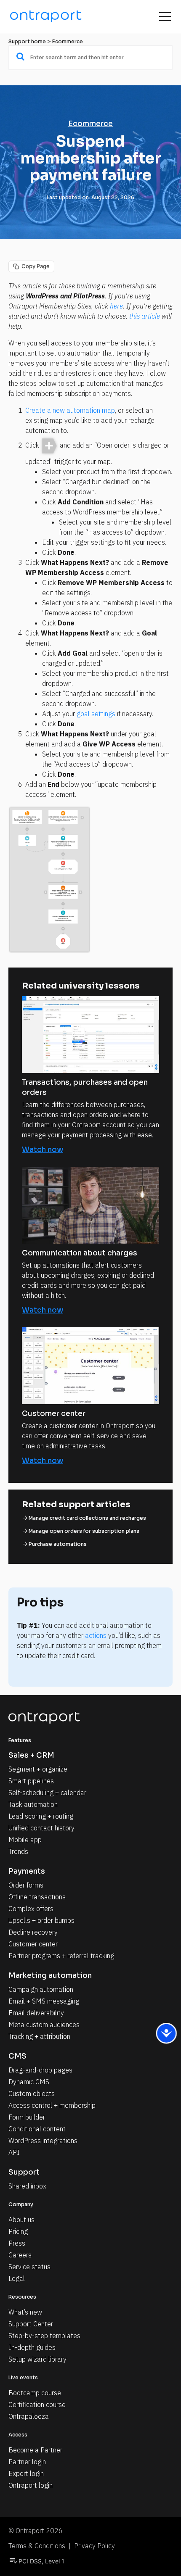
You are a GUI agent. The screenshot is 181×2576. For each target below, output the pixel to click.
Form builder (27, 2117)
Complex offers (31, 1909)
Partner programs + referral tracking (61, 1956)
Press (17, 2243)
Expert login (26, 2473)
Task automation (33, 1804)
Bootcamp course (35, 2393)
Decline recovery (33, 1932)
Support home (27, 41)
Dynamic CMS (29, 2082)
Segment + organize (38, 1769)
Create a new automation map (70, 410)
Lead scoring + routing (41, 1816)
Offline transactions (37, 1897)
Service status (29, 2267)
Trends (18, 1851)
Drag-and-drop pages (40, 2070)
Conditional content (37, 2129)
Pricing (18, 2231)
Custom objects (32, 2093)
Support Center (31, 2324)
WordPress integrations (43, 2141)
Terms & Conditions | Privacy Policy (62, 2546)
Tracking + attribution (39, 2036)
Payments (27, 1871)
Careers (20, 2255)
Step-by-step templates (44, 2336)
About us (21, 2220)
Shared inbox (27, 2186)
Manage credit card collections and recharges (87, 1518)
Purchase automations (58, 1544)
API (14, 2152)
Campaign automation (41, 1989)
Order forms (26, 1885)
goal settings (96, 714)
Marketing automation (50, 1976)
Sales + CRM (31, 1755)
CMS (17, 2056)
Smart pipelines (31, 1781)
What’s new (25, 2312)
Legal (17, 2278)
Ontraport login (31, 2485)
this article (145, 316)
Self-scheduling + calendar (47, 1793)
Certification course (37, 2405)
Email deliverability (36, 2013)
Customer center (33, 1944)
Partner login (27, 2462)
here (116, 306)
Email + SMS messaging (44, 2001)
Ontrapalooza (29, 2416)
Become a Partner (35, 2450)
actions (96, 1635)
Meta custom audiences (44, 2025)
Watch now (43, 1150)
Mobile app (25, 1840)
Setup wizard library (37, 2359)
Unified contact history (41, 1828)
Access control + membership (52, 2105)
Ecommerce (68, 41)
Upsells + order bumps (41, 1920)
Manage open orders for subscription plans (84, 1531)
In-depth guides (32, 2347)
